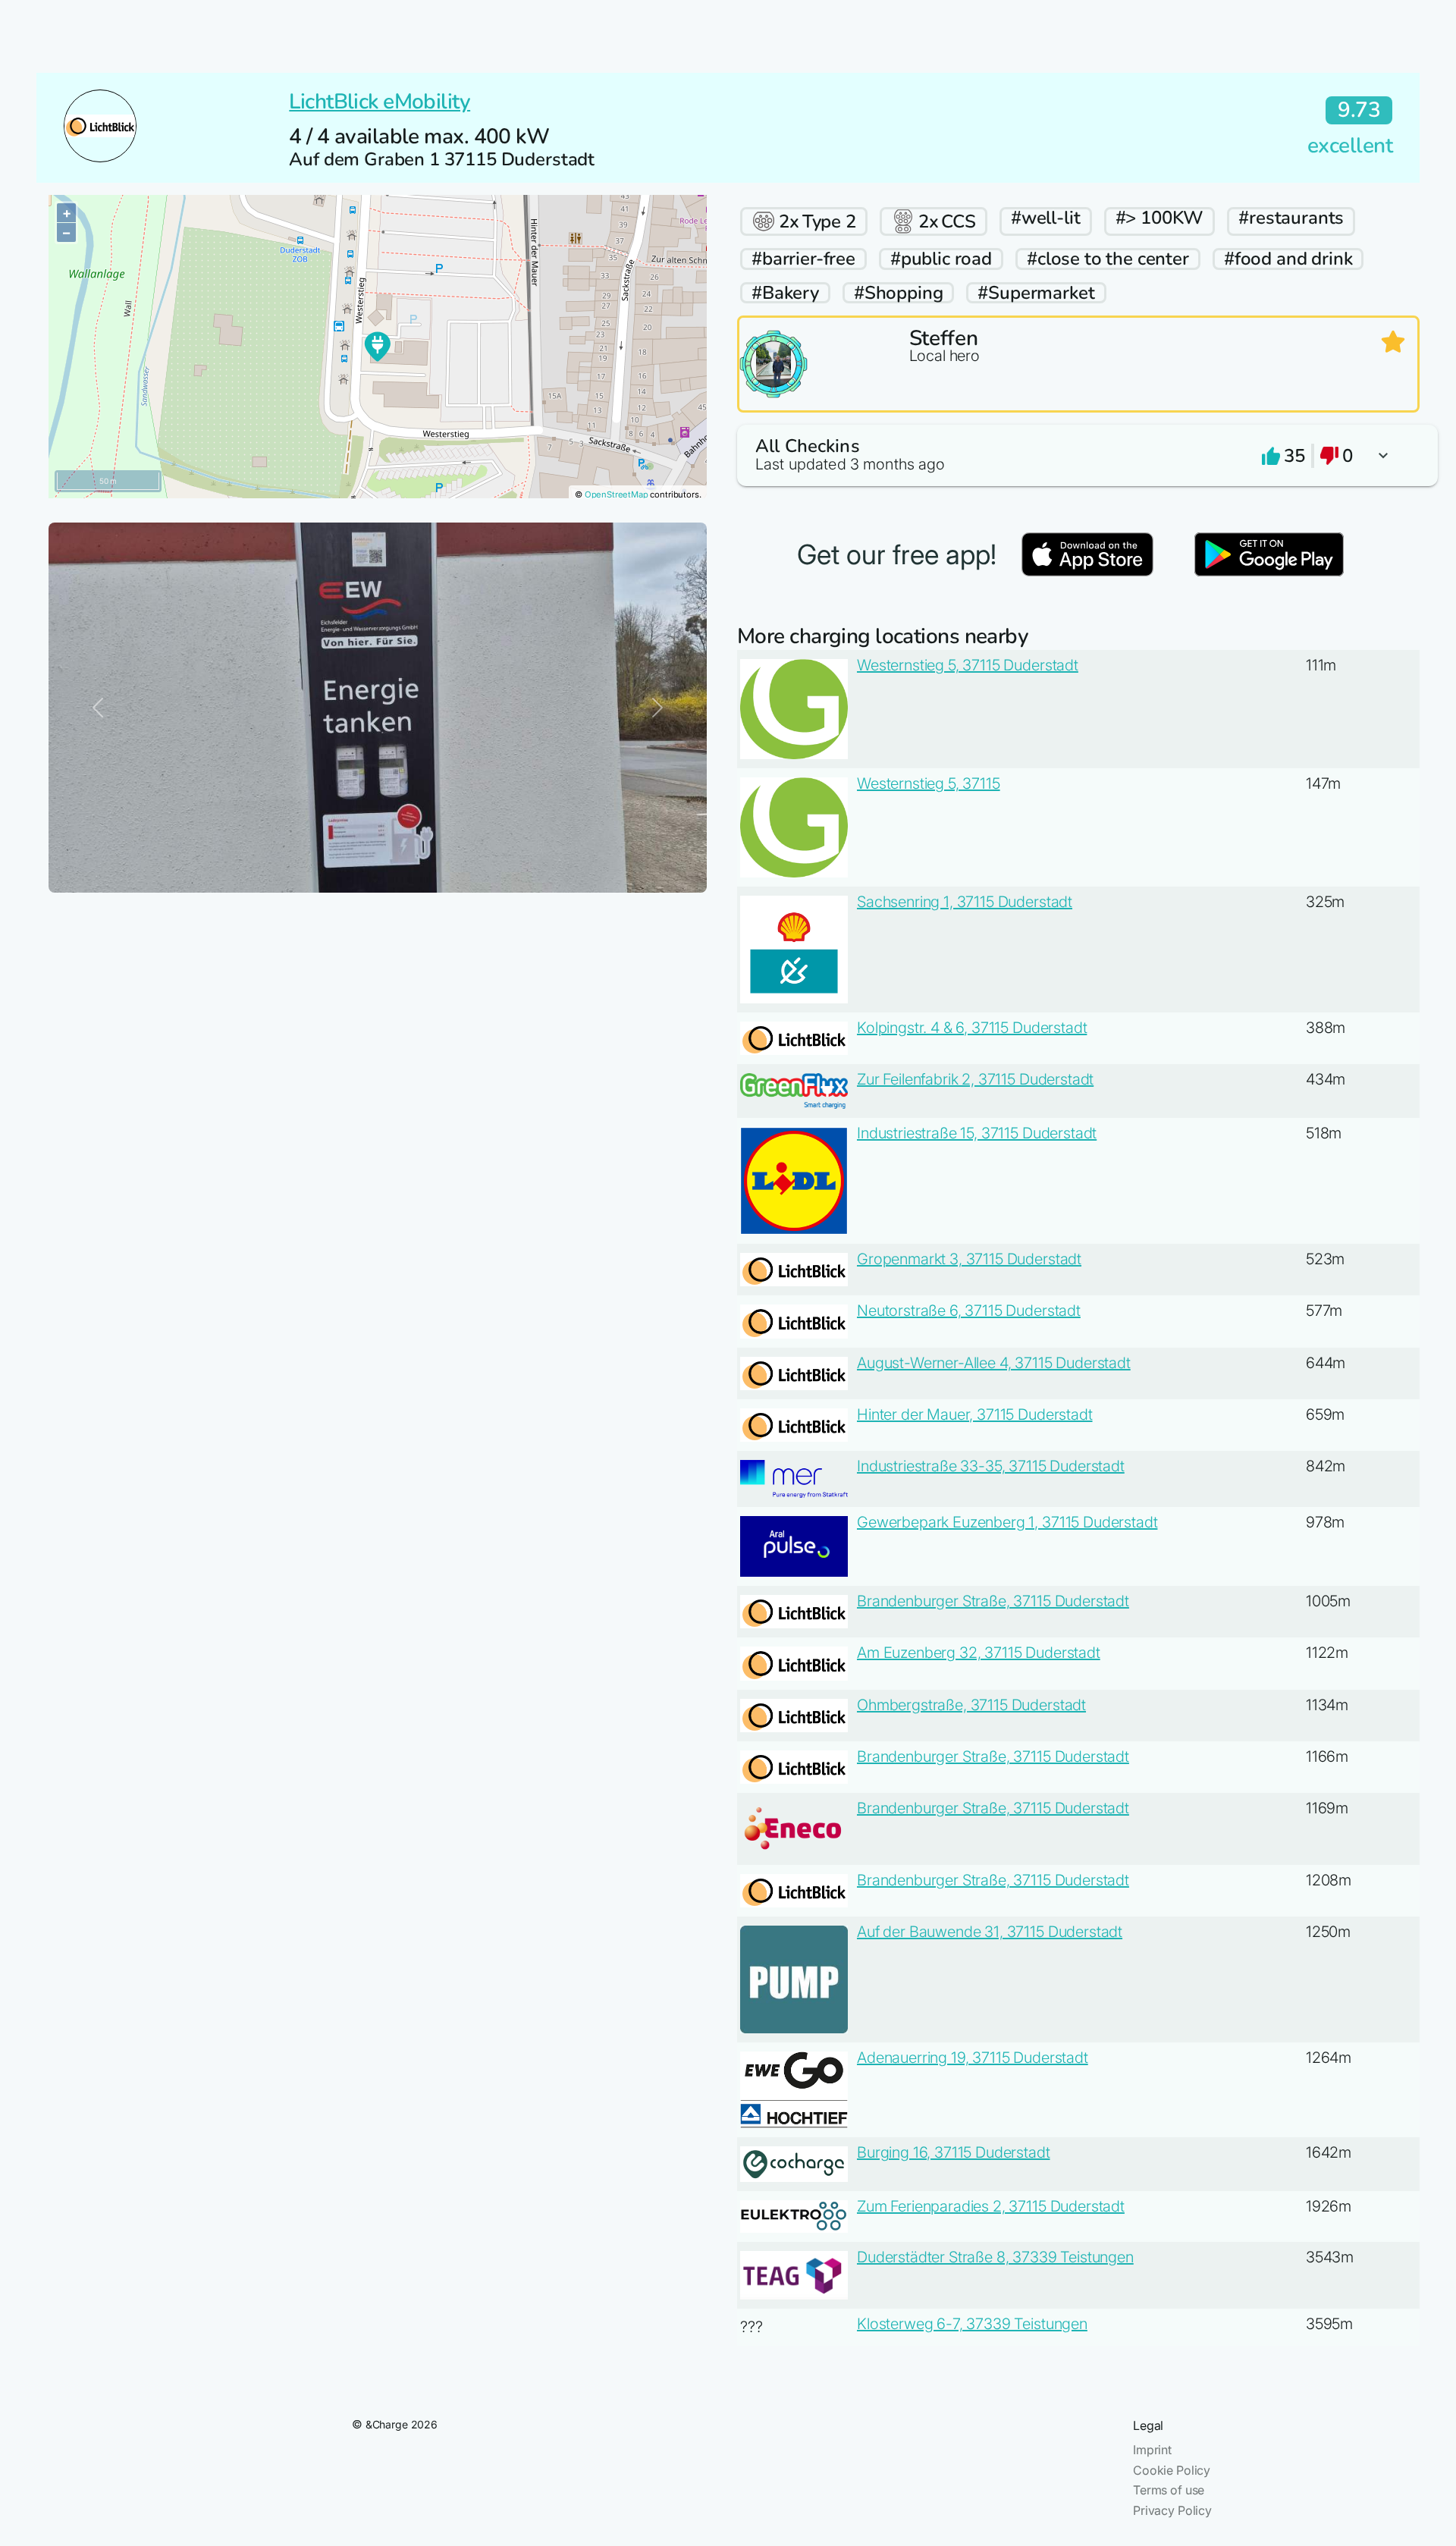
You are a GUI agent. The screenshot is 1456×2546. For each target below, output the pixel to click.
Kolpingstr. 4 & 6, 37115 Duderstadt (972, 1028)
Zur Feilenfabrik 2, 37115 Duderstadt (975, 1079)
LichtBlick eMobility (380, 102)
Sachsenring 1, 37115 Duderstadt (965, 902)
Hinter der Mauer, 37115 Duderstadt (975, 1414)
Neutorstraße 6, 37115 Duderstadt (969, 1311)
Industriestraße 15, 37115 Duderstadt (977, 1133)
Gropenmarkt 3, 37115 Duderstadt (969, 1259)
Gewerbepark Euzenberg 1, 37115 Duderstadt (1007, 1522)
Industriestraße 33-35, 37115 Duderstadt (991, 1466)
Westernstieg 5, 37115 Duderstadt (968, 665)
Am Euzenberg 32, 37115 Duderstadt (979, 1653)
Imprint (1152, 2450)
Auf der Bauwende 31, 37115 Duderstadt (990, 1932)
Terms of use (1169, 2490)
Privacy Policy (1172, 2510)
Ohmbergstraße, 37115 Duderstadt (971, 1705)
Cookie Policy (1172, 2470)
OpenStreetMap (617, 494)
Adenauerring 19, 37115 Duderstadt (973, 2058)
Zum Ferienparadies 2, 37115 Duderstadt (991, 2206)
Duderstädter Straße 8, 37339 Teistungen (995, 2257)
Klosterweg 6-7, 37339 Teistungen (972, 2324)
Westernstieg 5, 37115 (929, 783)
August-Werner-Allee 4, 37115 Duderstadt (994, 1363)
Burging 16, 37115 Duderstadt (954, 2152)
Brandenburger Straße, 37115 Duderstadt (993, 1601)
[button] (1078, 455)
